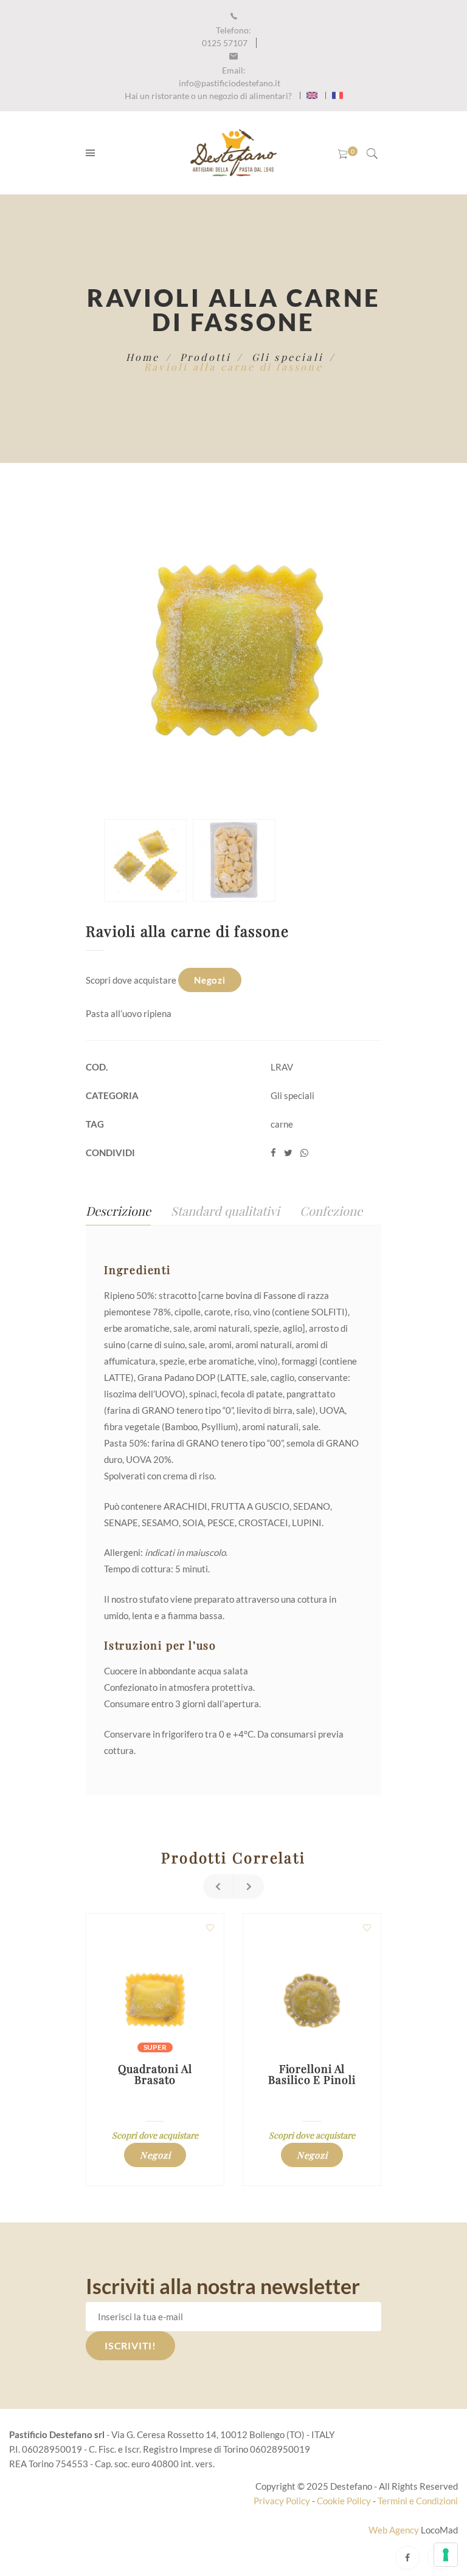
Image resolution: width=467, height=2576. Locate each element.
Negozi (210, 980)
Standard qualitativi (225, 1211)
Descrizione (118, 1211)
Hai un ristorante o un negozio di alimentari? (208, 96)
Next (249, 1886)
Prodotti (206, 357)
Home (143, 357)
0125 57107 (227, 36)
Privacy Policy (282, 2501)
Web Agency (395, 2530)
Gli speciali (288, 357)
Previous (218, 1886)
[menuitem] (312, 95)
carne (282, 1124)
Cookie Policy (344, 2501)
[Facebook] (407, 2558)
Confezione (331, 1211)
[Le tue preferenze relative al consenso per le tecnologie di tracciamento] (446, 2555)
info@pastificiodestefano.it (230, 77)
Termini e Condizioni (418, 2501)
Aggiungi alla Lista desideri (210, 1928)
